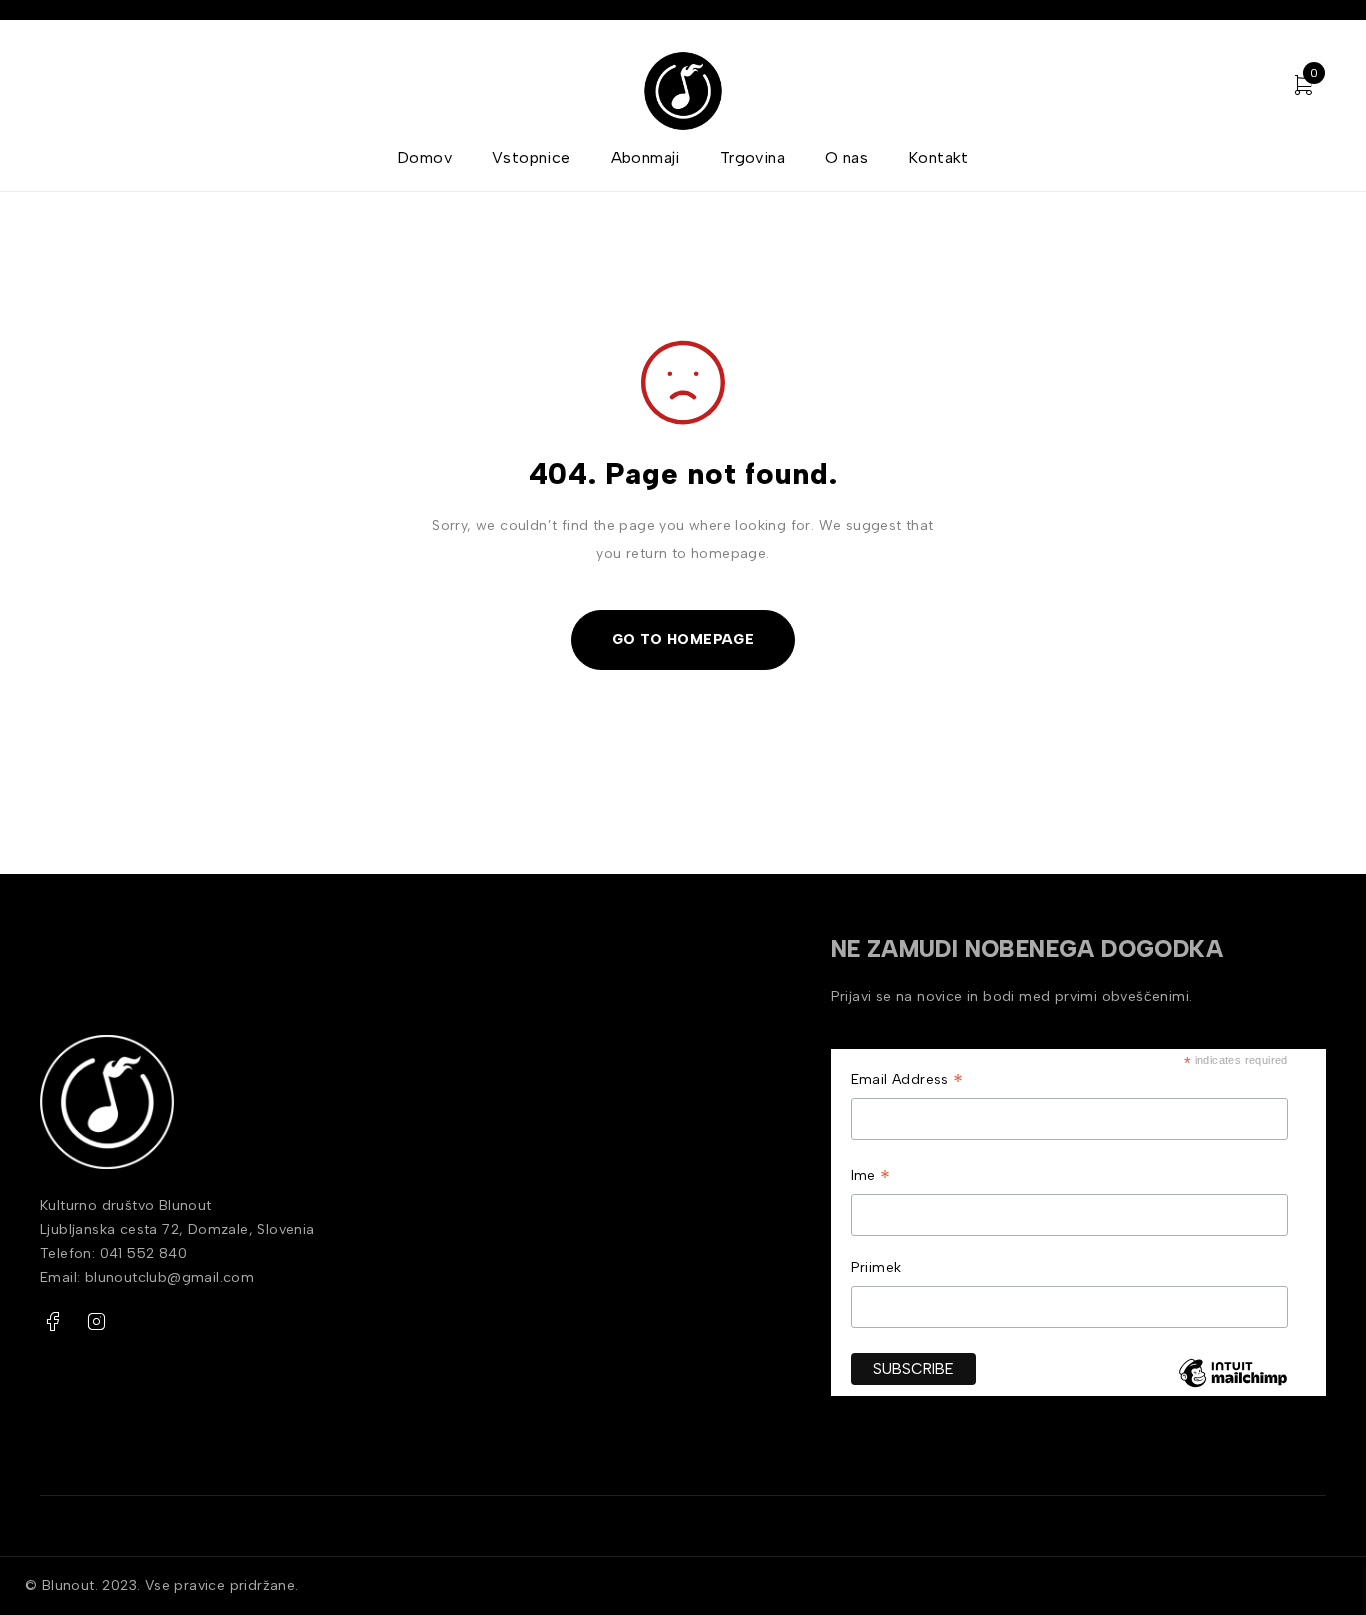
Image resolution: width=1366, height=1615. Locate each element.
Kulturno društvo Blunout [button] (128, 1205)
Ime (871, 1177)
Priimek (876, 1267)
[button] (315, 1230)
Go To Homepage (683, 639)
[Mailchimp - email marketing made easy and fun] (1232, 1388)
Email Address (907, 1081)
